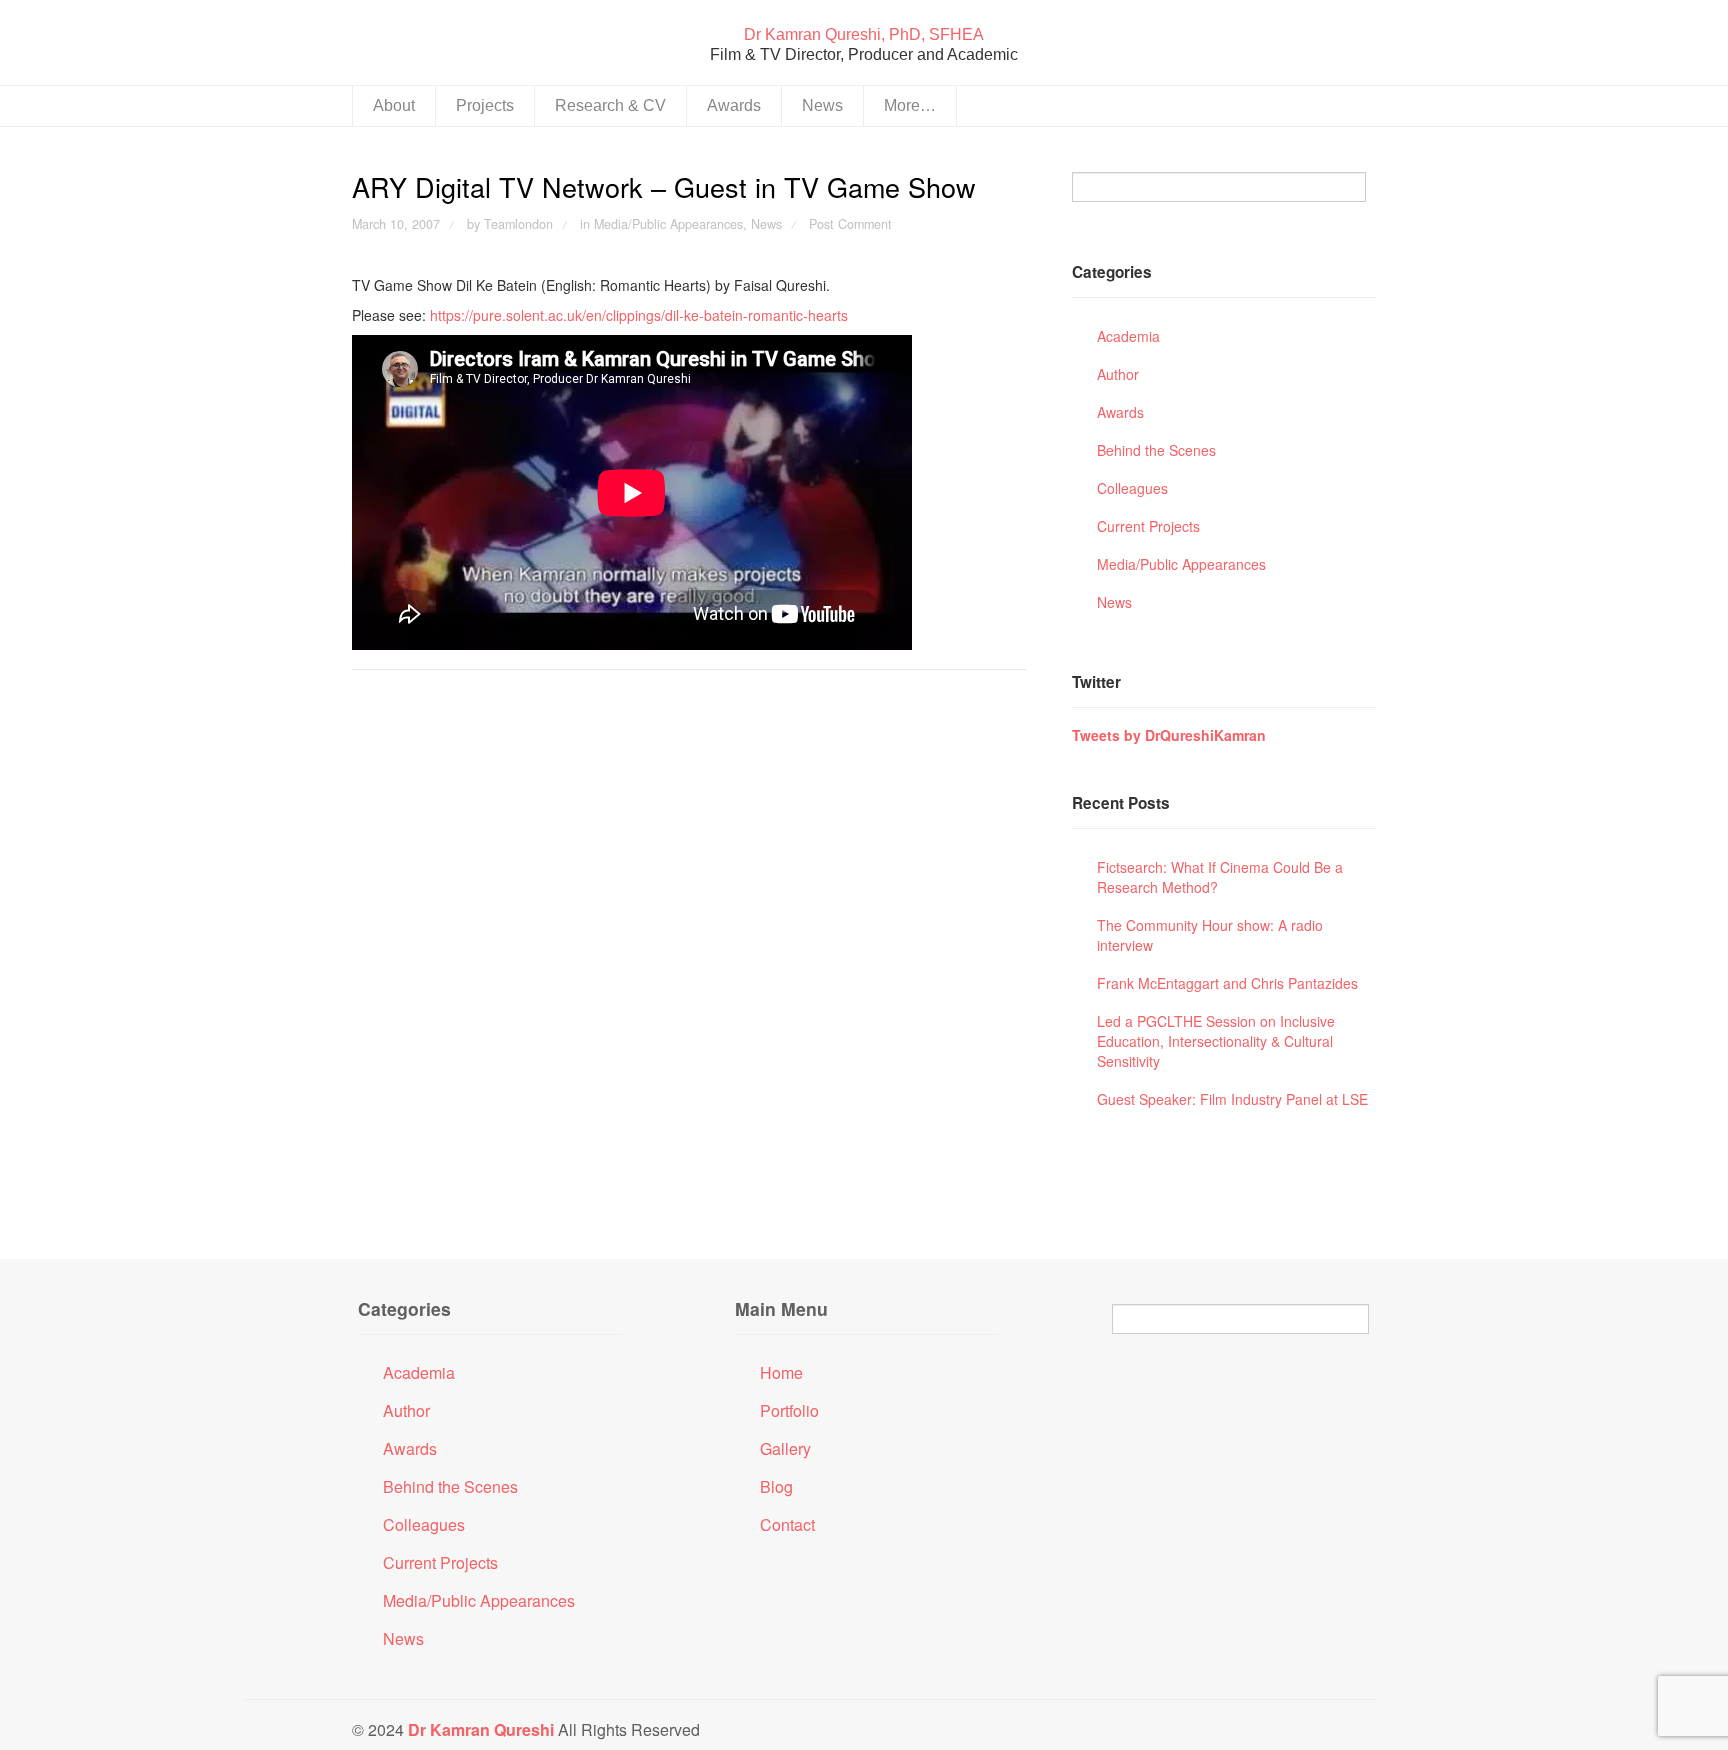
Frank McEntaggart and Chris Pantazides (1227, 983)
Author (1118, 374)
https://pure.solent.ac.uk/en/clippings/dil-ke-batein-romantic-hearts (639, 315)
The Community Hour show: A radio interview (1210, 935)
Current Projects (1148, 526)
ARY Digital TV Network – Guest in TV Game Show (664, 186)
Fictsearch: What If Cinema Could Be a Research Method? (1220, 877)
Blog (776, 1487)
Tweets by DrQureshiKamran (1169, 735)
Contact (787, 1525)
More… (910, 105)
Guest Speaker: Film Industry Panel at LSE (1232, 1099)
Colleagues (1132, 488)
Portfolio (789, 1411)
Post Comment (850, 224)
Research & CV (610, 105)
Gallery (785, 1449)
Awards (734, 105)
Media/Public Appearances (668, 224)
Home (781, 1373)
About (394, 105)
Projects (485, 105)
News (822, 105)
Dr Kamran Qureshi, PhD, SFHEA (864, 34)
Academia (1128, 336)
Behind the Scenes (1156, 450)
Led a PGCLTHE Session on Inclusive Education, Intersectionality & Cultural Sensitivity (1216, 1041)
